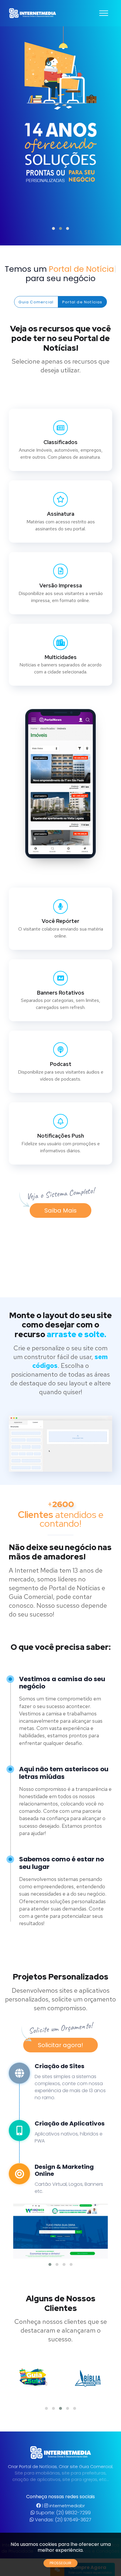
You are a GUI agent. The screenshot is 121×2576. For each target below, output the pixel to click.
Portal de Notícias (82, 302)
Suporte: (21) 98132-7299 (63, 2513)
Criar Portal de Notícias (32, 2467)
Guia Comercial (36, 302)
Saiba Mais (60, 1210)
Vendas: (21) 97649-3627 (63, 2520)
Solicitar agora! (60, 2045)
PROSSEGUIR (60, 2563)
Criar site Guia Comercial (85, 2467)
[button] (53, 228)
